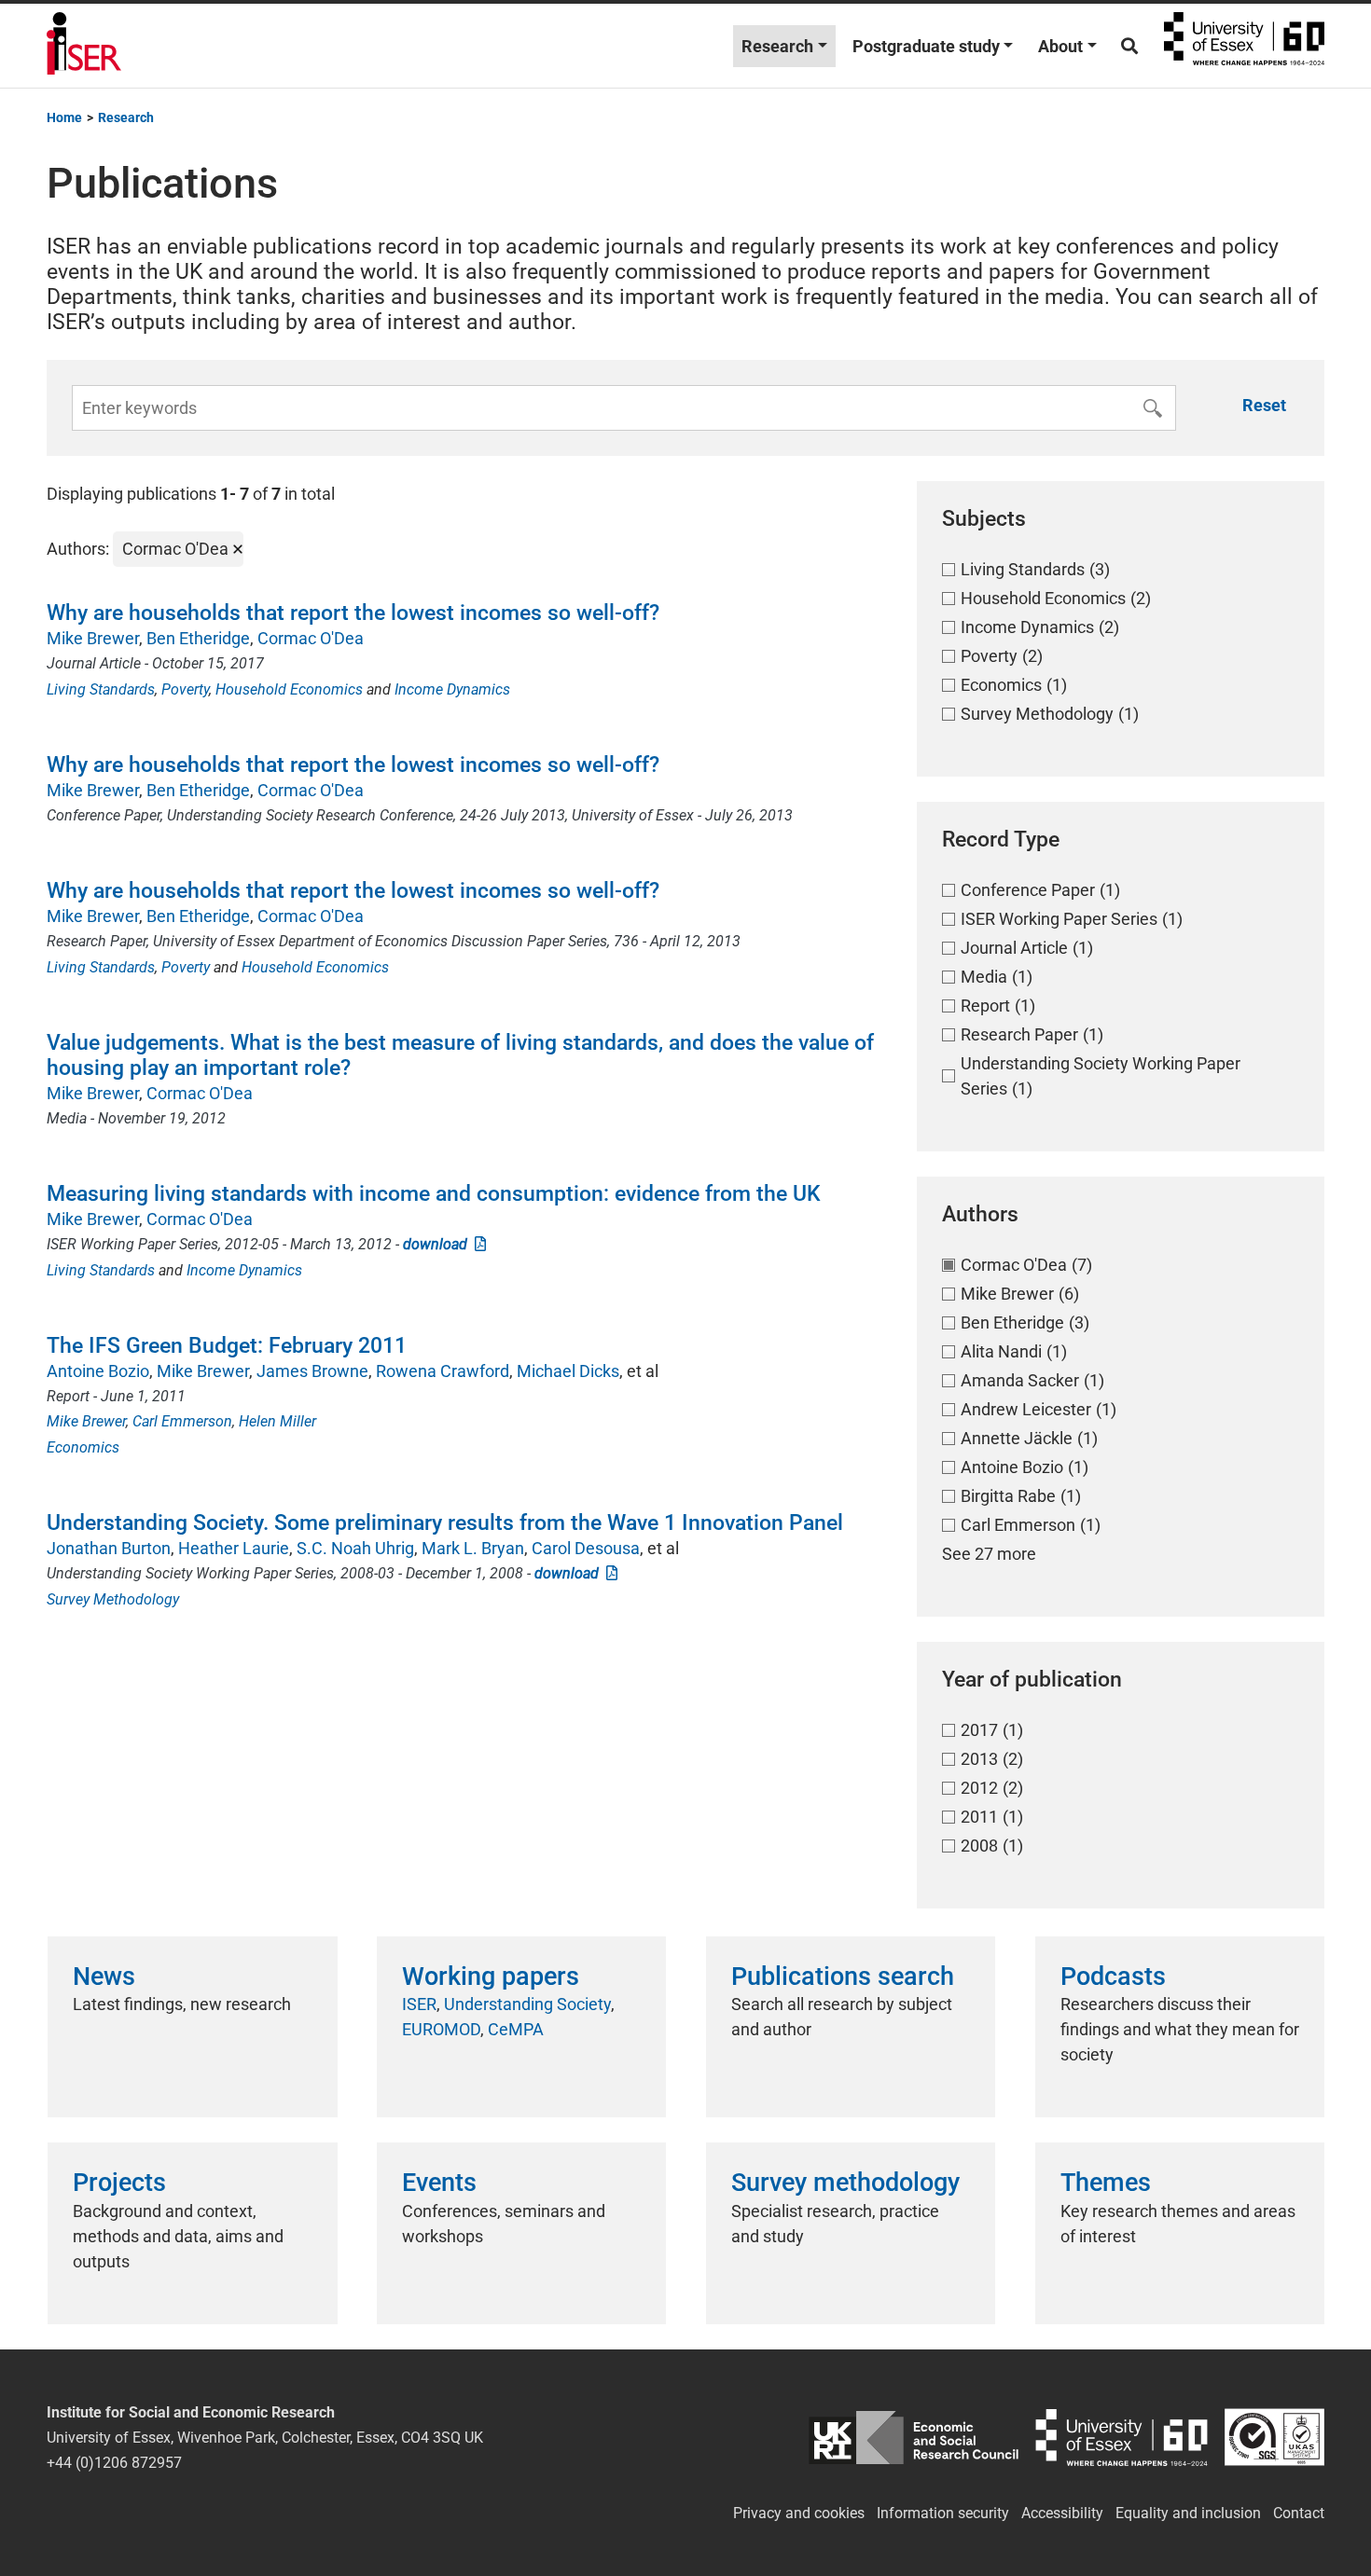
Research (777, 46)
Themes (1106, 2183)
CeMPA (516, 2029)
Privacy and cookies (799, 2513)
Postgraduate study (926, 46)
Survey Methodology (113, 1599)
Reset (1264, 405)
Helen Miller (277, 1421)
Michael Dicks (568, 1371)
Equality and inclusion (1188, 2513)
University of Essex (1244, 46)
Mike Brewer (93, 638)
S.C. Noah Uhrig (355, 1548)
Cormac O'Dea (311, 638)
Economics (83, 1447)
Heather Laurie (234, 1548)
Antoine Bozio (98, 1371)
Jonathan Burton (109, 1548)
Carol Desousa (586, 1548)
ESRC (914, 2438)
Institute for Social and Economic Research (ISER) (84, 46)
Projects (119, 2183)
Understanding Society (527, 2004)
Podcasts (1113, 1977)
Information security (943, 2513)
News (104, 1977)
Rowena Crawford (443, 1371)
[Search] (1129, 46)
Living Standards (101, 689)
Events (439, 2183)
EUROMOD (441, 2029)
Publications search (843, 1977)
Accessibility (1062, 2513)
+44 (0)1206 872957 (114, 2463)
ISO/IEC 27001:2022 (1274, 2438)
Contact (1299, 2513)
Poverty (185, 689)
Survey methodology (845, 2183)
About (1060, 46)
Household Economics (289, 689)
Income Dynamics (452, 689)
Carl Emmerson (182, 1421)
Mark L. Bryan (473, 1548)
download (439, 1244)
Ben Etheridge (198, 638)
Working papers (491, 1977)
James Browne (312, 1371)
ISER (419, 2004)
